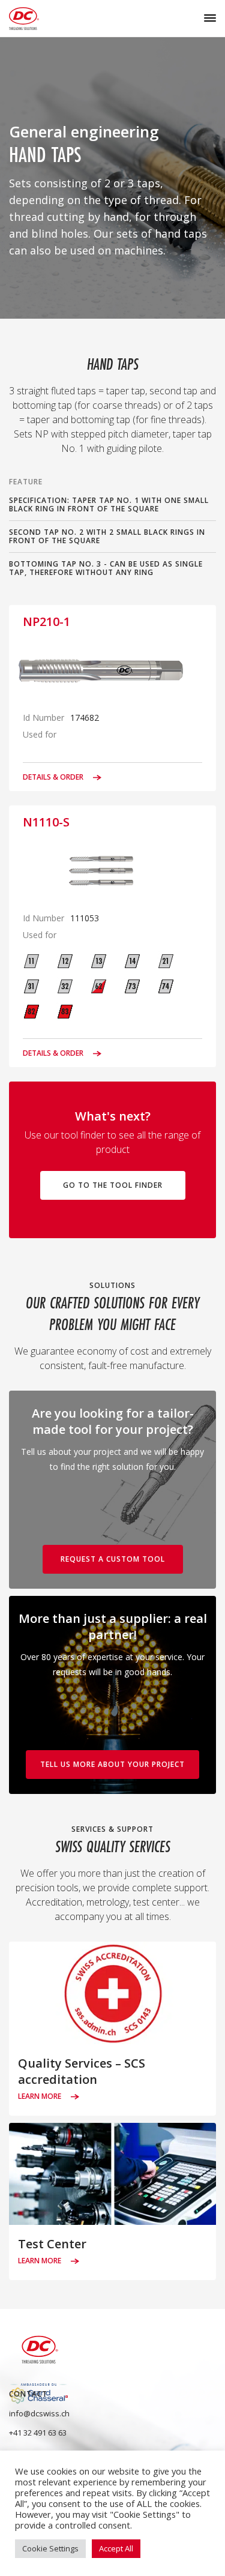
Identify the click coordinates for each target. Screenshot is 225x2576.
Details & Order (54, 777)
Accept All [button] (116, 2548)
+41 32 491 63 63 (38, 2433)
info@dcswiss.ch (39, 2413)
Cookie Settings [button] (50, 2548)
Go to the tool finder (113, 1185)
